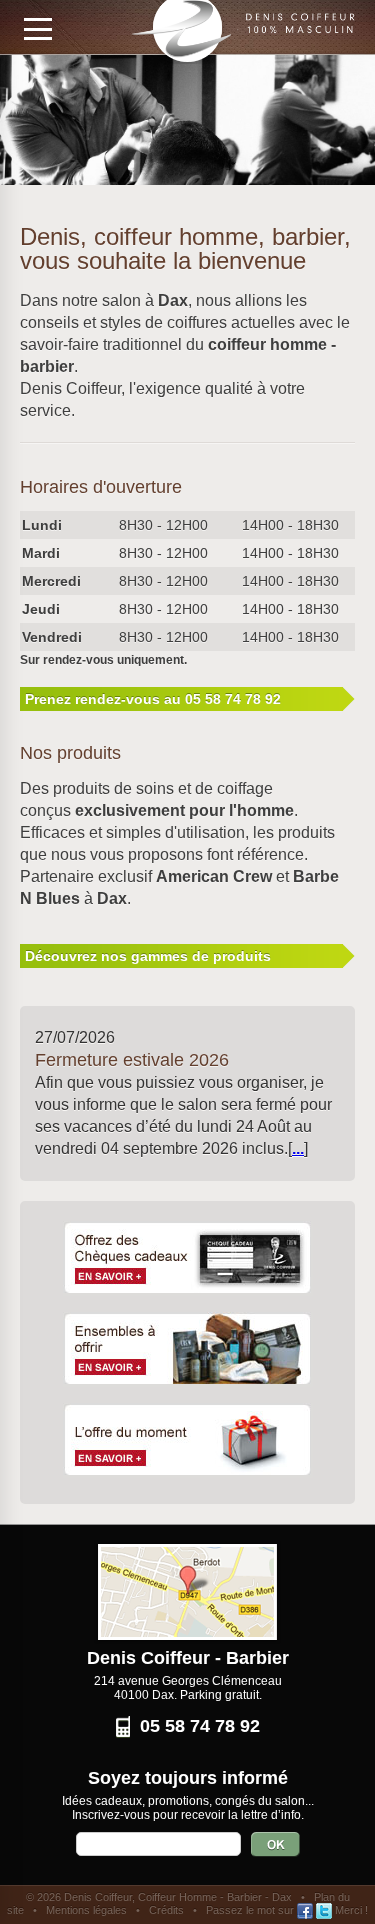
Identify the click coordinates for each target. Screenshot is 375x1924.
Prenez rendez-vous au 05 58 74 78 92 (153, 699)
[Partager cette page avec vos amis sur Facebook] (305, 1910)
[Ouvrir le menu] (38, 29)
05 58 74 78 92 (200, 1726)
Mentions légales (86, 1910)
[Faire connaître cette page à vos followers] (324, 1910)
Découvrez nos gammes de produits (148, 956)
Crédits (166, 1910)
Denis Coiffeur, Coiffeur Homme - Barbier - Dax (178, 1897)
